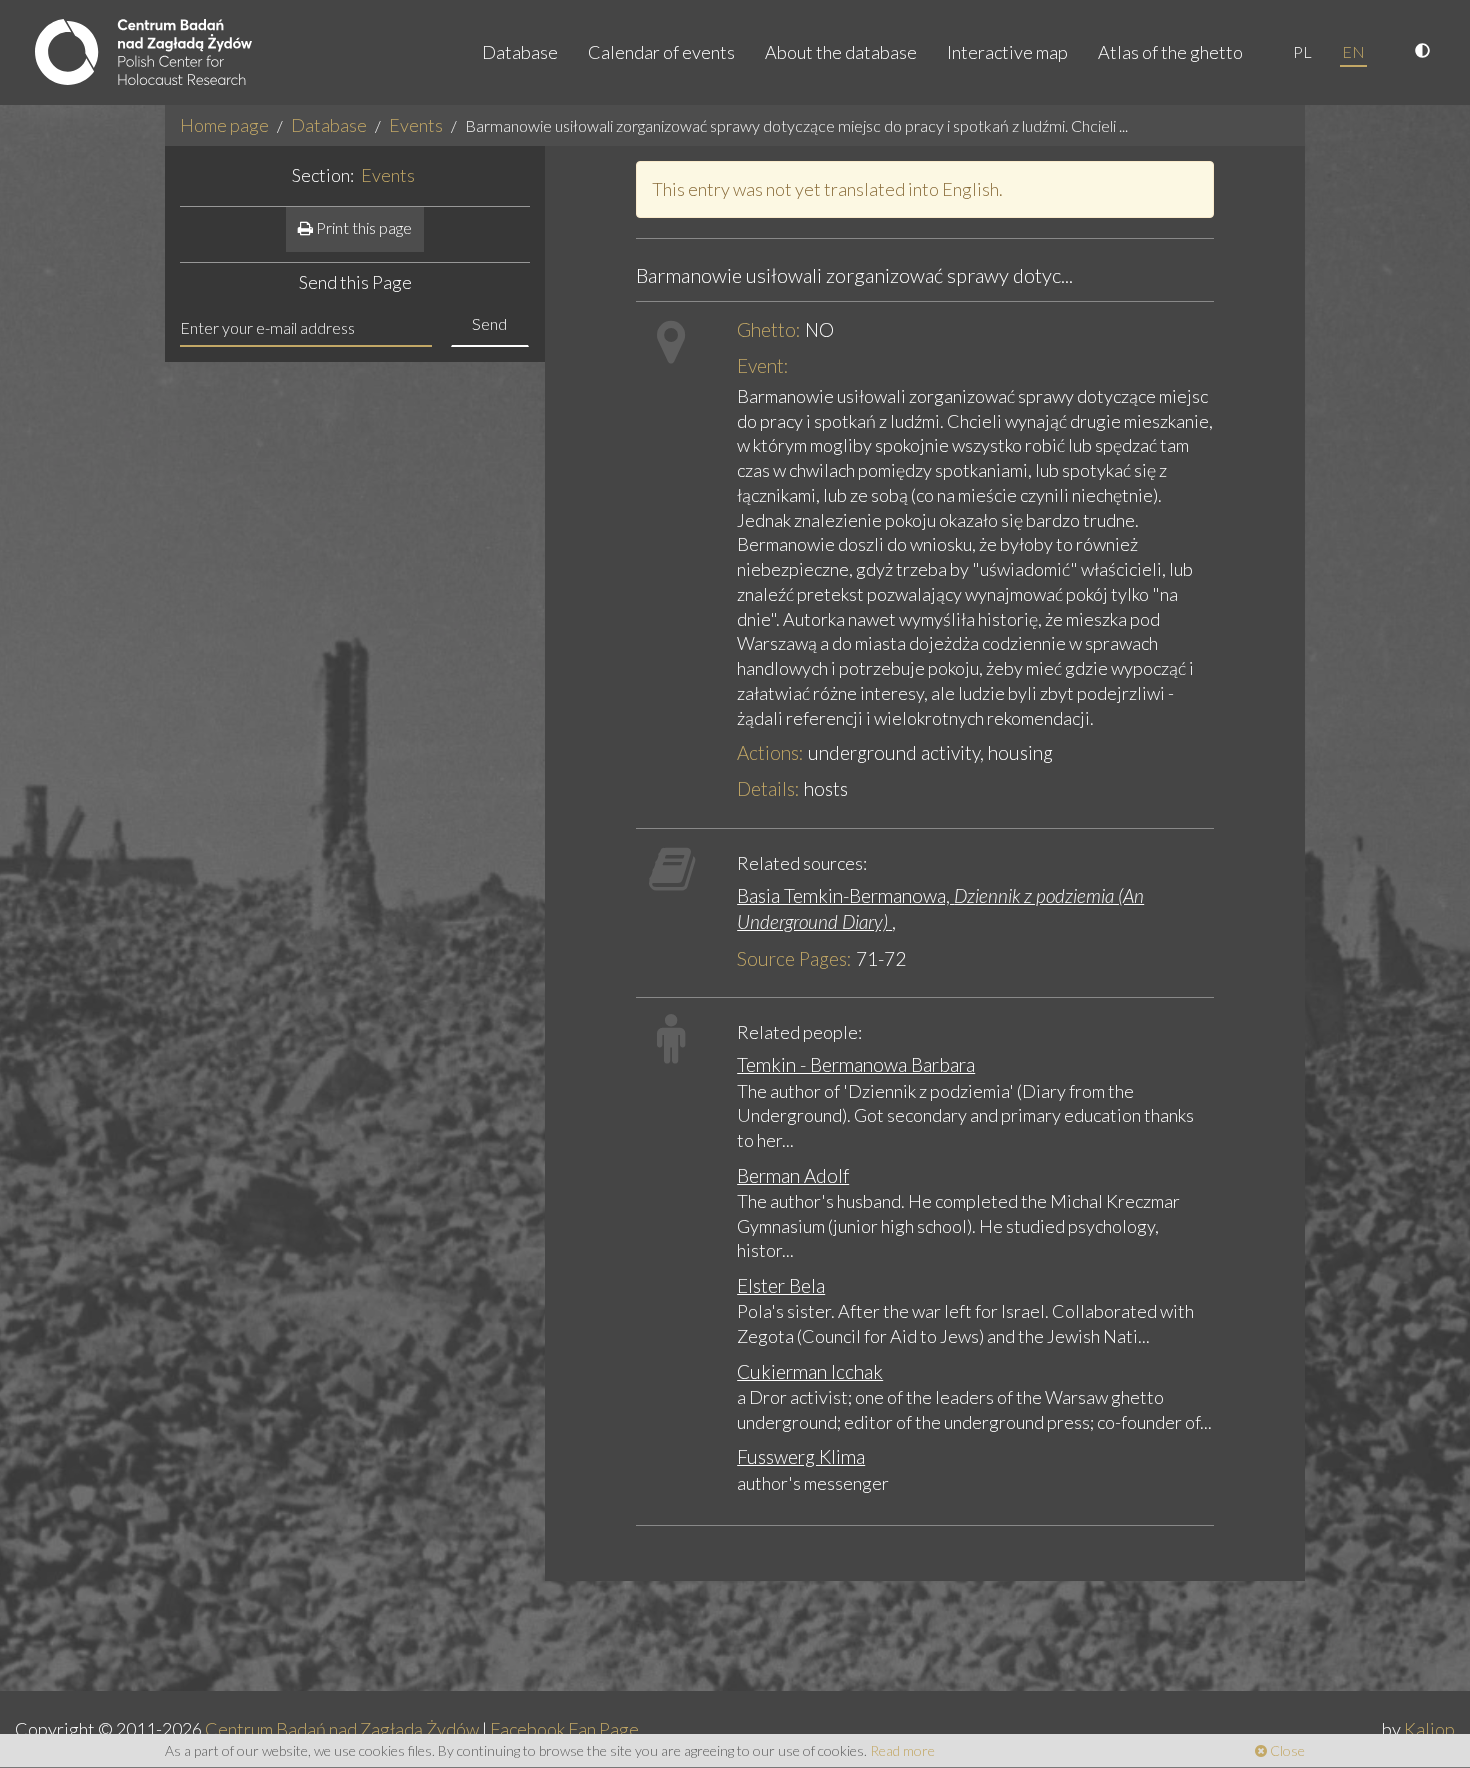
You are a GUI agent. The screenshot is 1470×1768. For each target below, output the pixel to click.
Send (489, 323)
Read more (902, 1750)
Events (416, 125)
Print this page (362, 227)
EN (1353, 51)
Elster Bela (781, 1285)
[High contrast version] (1425, 52)
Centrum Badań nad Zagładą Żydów (342, 1729)
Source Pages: (794, 958)
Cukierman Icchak (810, 1371)
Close (1286, 1750)
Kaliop (1429, 1729)
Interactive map (1007, 52)
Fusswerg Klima (801, 1456)
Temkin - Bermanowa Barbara (856, 1064)
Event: (763, 365)
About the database (841, 52)
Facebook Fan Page (564, 1729)
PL (1302, 51)
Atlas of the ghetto (1170, 52)
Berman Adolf (793, 1175)
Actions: (770, 752)
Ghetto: (769, 329)
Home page (224, 125)
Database (520, 52)
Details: (768, 788)
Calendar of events (661, 52)
